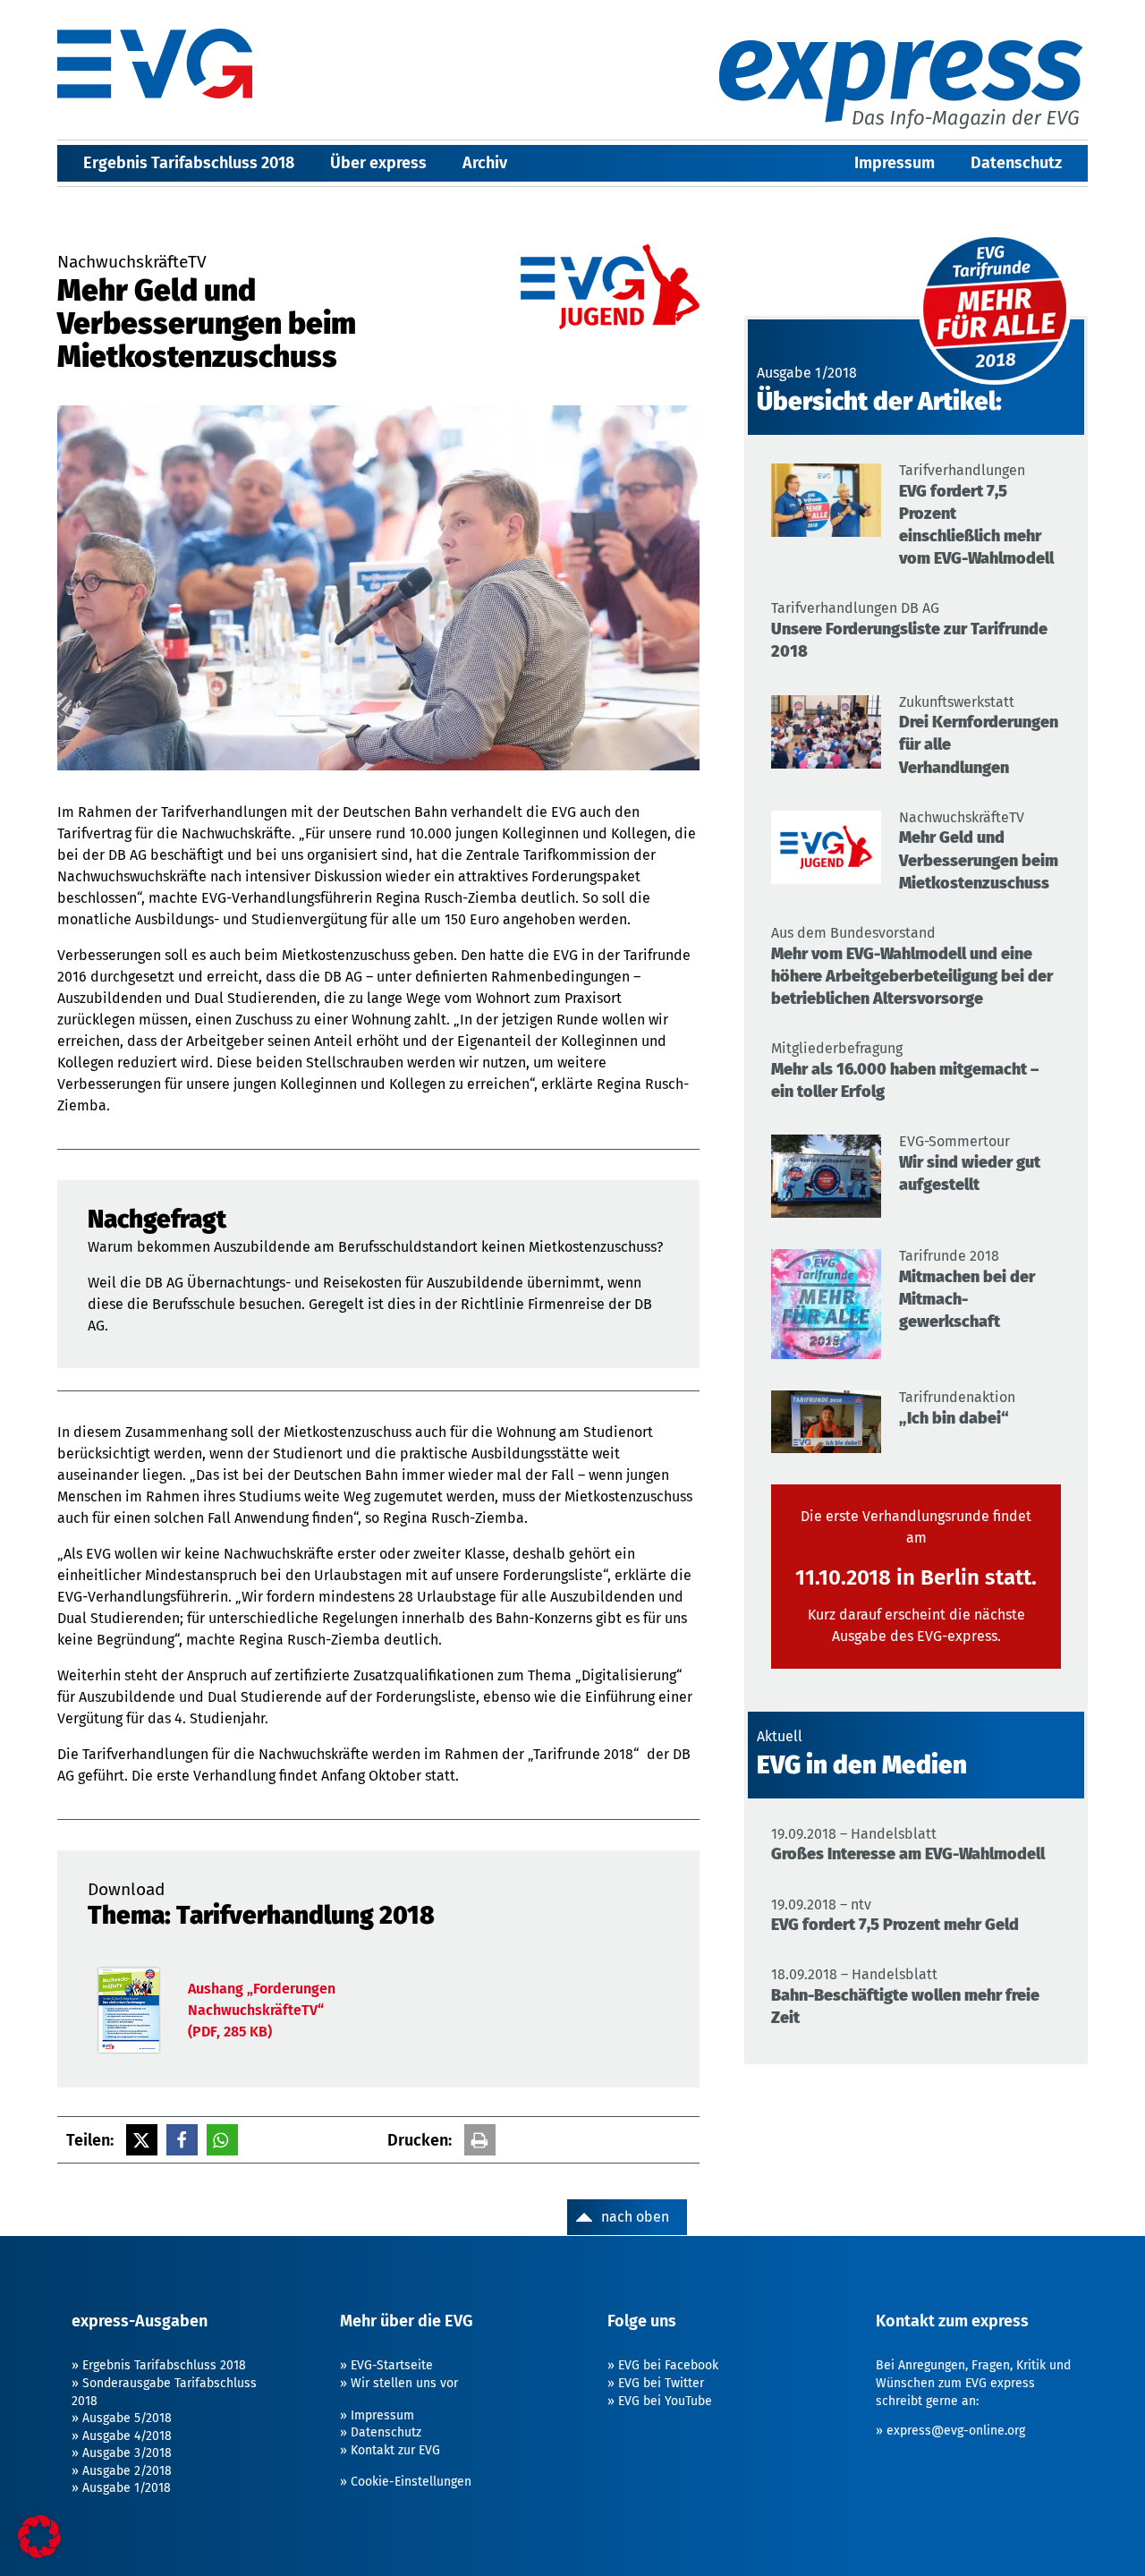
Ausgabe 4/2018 (127, 2436)
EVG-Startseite (392, 2365)
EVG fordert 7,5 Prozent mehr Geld (895, 1925)
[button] (142, 2140)
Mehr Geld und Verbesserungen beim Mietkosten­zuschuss (979, 860)
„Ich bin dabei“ (954, 1418)
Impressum (895, 163)
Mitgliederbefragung (837, 1048)
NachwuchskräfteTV (962, 817)
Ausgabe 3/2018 (127, 2453)
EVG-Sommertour (954, 1141)
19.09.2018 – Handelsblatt (854, 1834)
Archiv (485, 163)
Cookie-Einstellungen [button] (411, 2482)
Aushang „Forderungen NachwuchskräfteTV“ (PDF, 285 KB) (262, 2010)
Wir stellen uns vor (404, 2383)
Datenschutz (1016, 163)
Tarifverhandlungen (962, 470)
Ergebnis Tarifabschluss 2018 (189, 163)
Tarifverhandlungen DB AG (855, 608)
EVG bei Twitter (661, 2383)
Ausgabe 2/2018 (127, 2471)
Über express (378, 163)
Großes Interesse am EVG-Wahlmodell (908, 1854)
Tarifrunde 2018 (949, 1256)
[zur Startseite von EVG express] (155, 64)
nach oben (635, 2217)
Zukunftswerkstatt (957, 702)
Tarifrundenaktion (957, 1397)
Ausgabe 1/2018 (127, 2488)
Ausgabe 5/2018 (127, 2418)
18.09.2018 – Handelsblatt (854, 1974)
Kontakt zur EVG (395, 2450)
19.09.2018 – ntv (821, 1904)
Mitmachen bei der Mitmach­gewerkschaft (967, 1299)
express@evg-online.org (956, 2431)
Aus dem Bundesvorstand (853, 933)
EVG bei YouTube (665, 2401)
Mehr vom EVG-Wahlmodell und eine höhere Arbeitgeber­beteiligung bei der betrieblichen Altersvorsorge (912, 976)
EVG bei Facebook (668, 2365)
